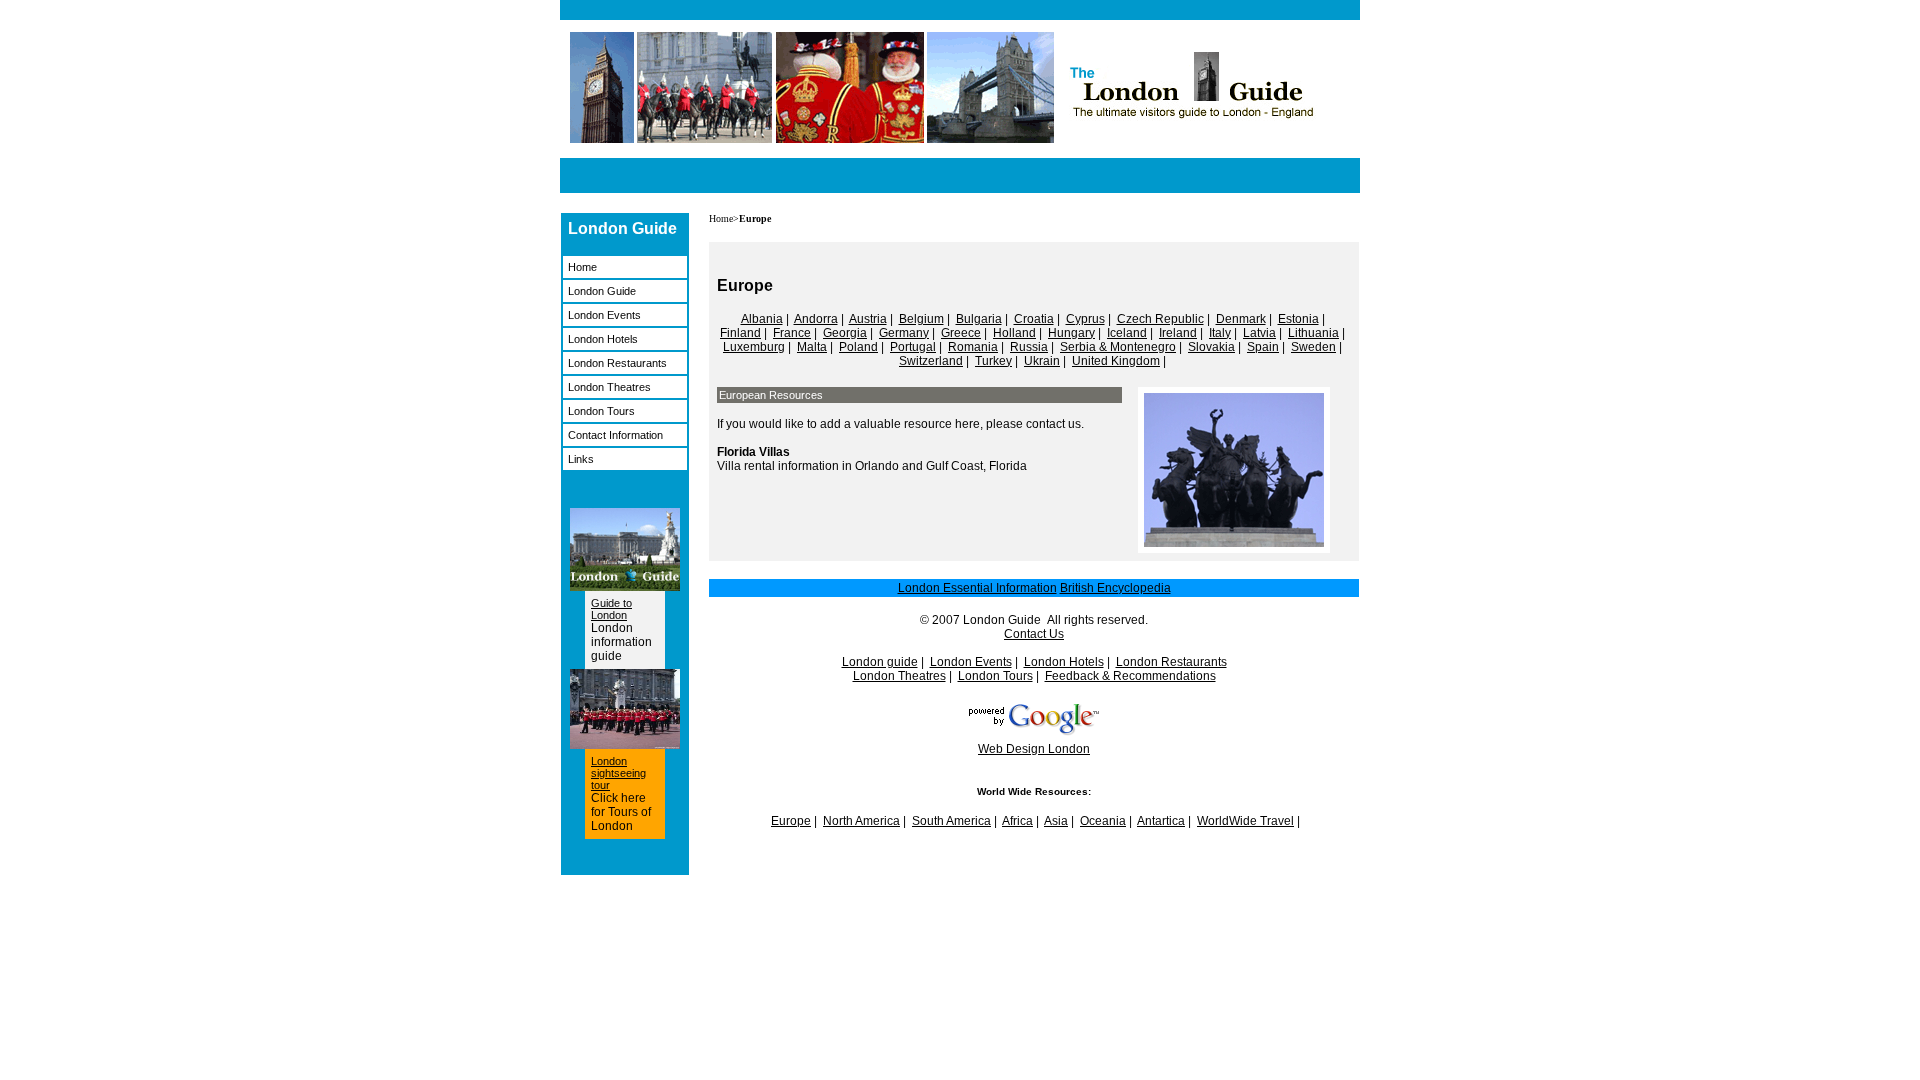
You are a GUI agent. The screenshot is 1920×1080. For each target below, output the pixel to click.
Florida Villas (753, 452)
